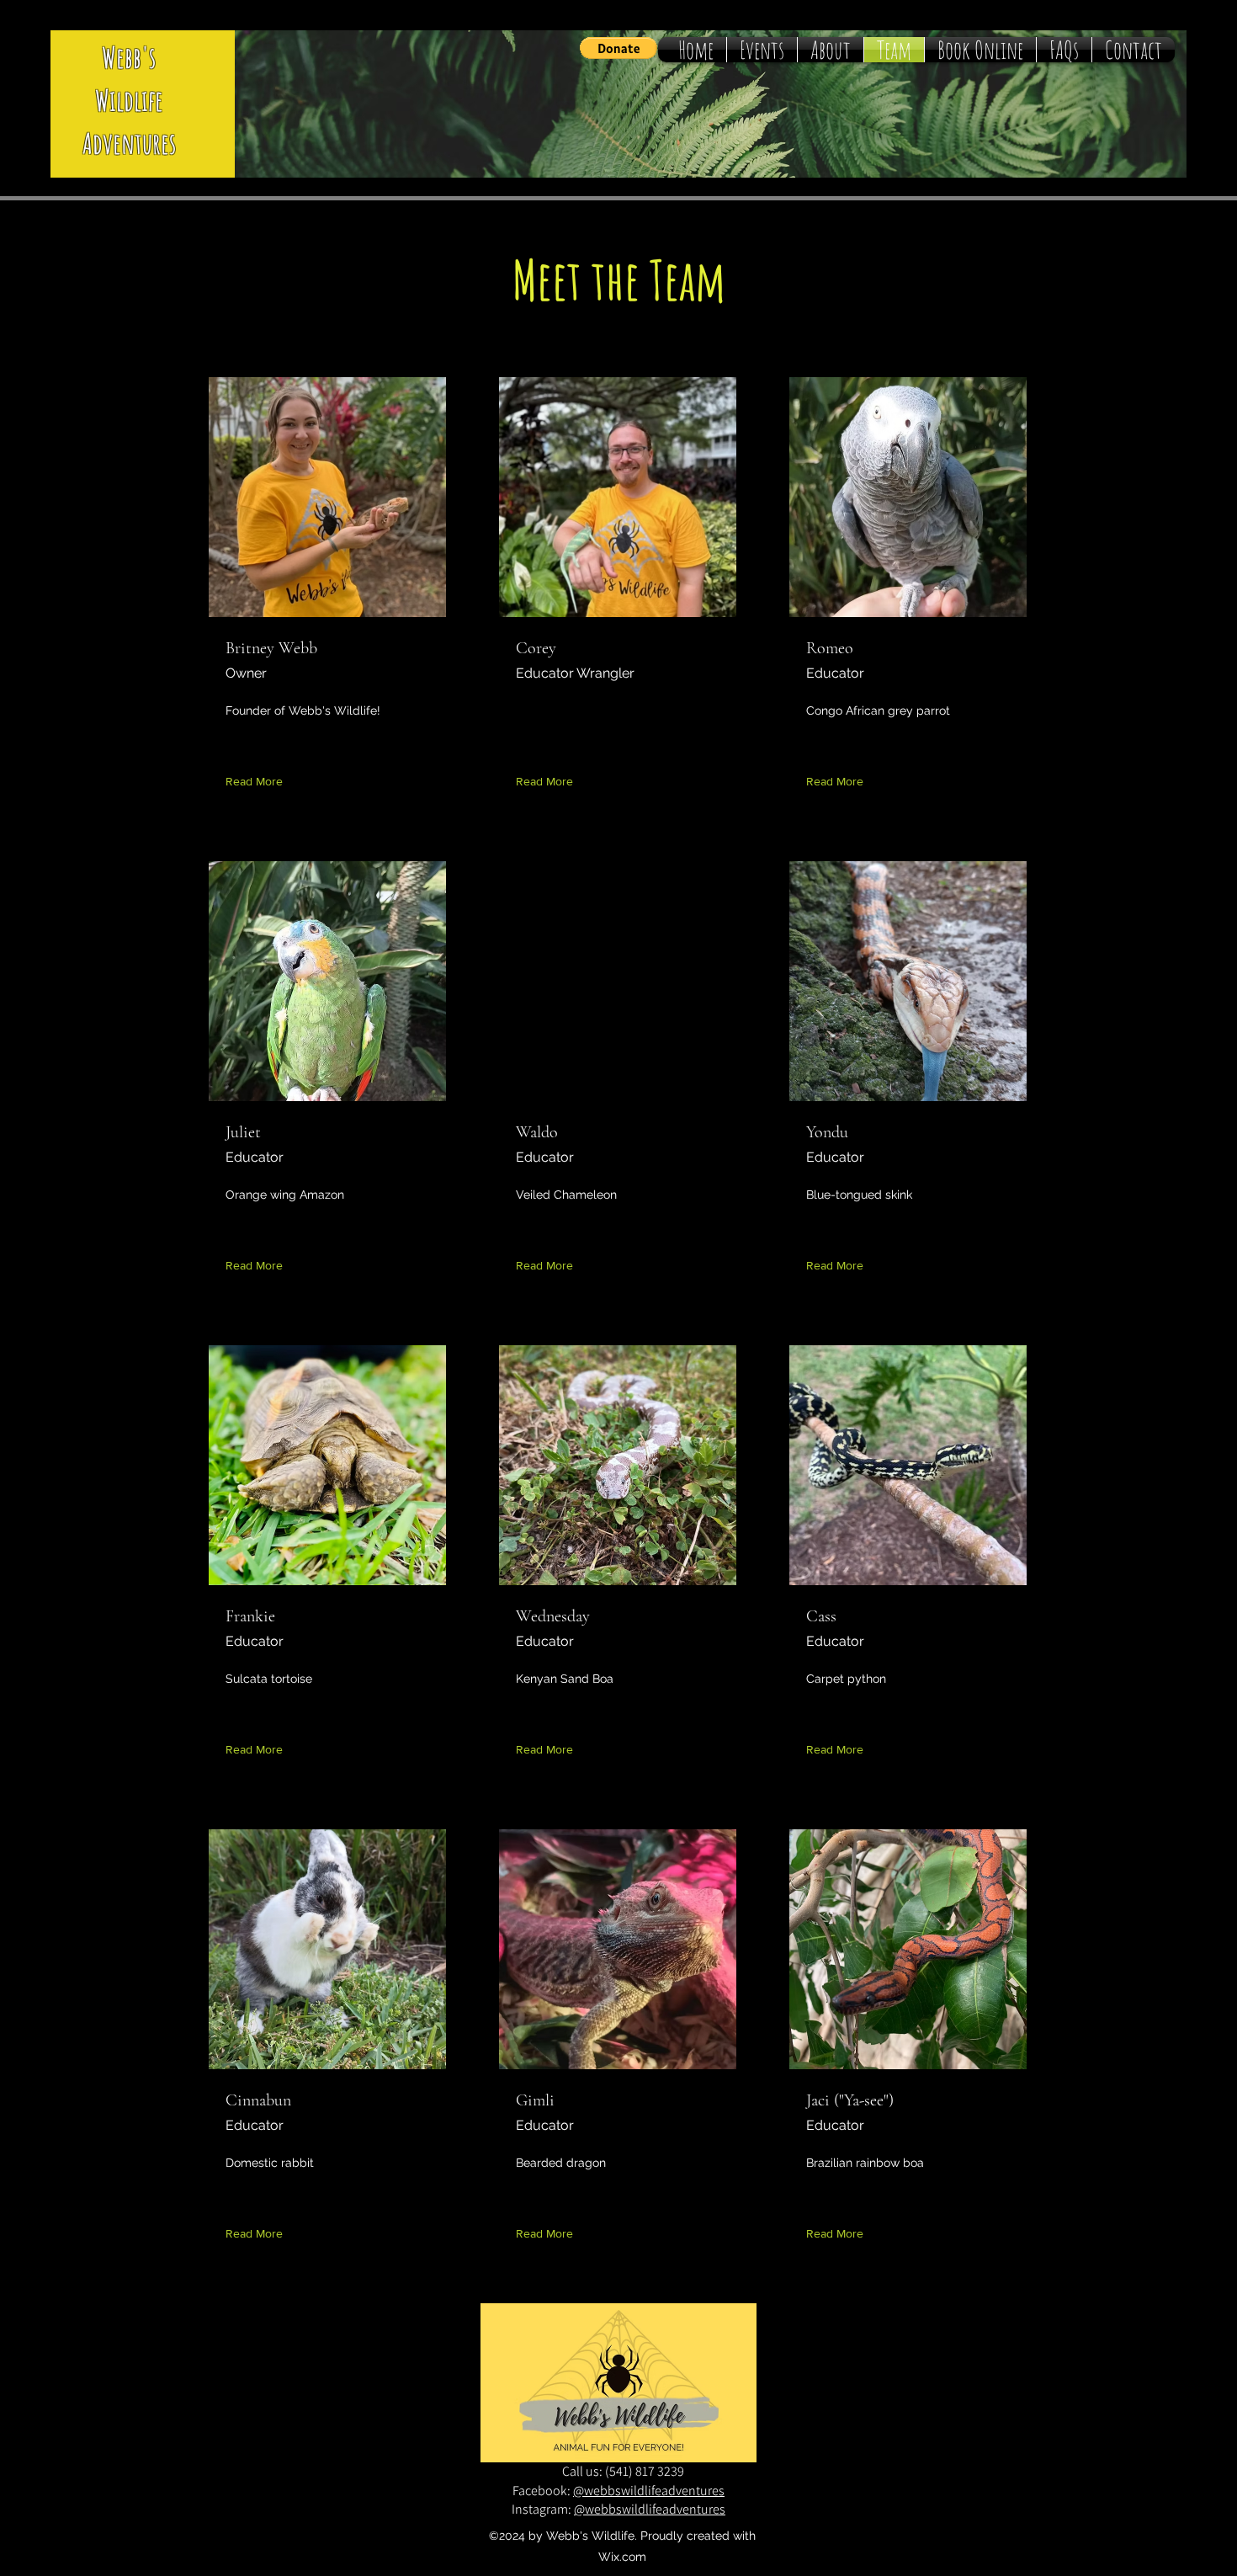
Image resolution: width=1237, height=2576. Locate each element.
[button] (618, 48)
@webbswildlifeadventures (649, 2491)
